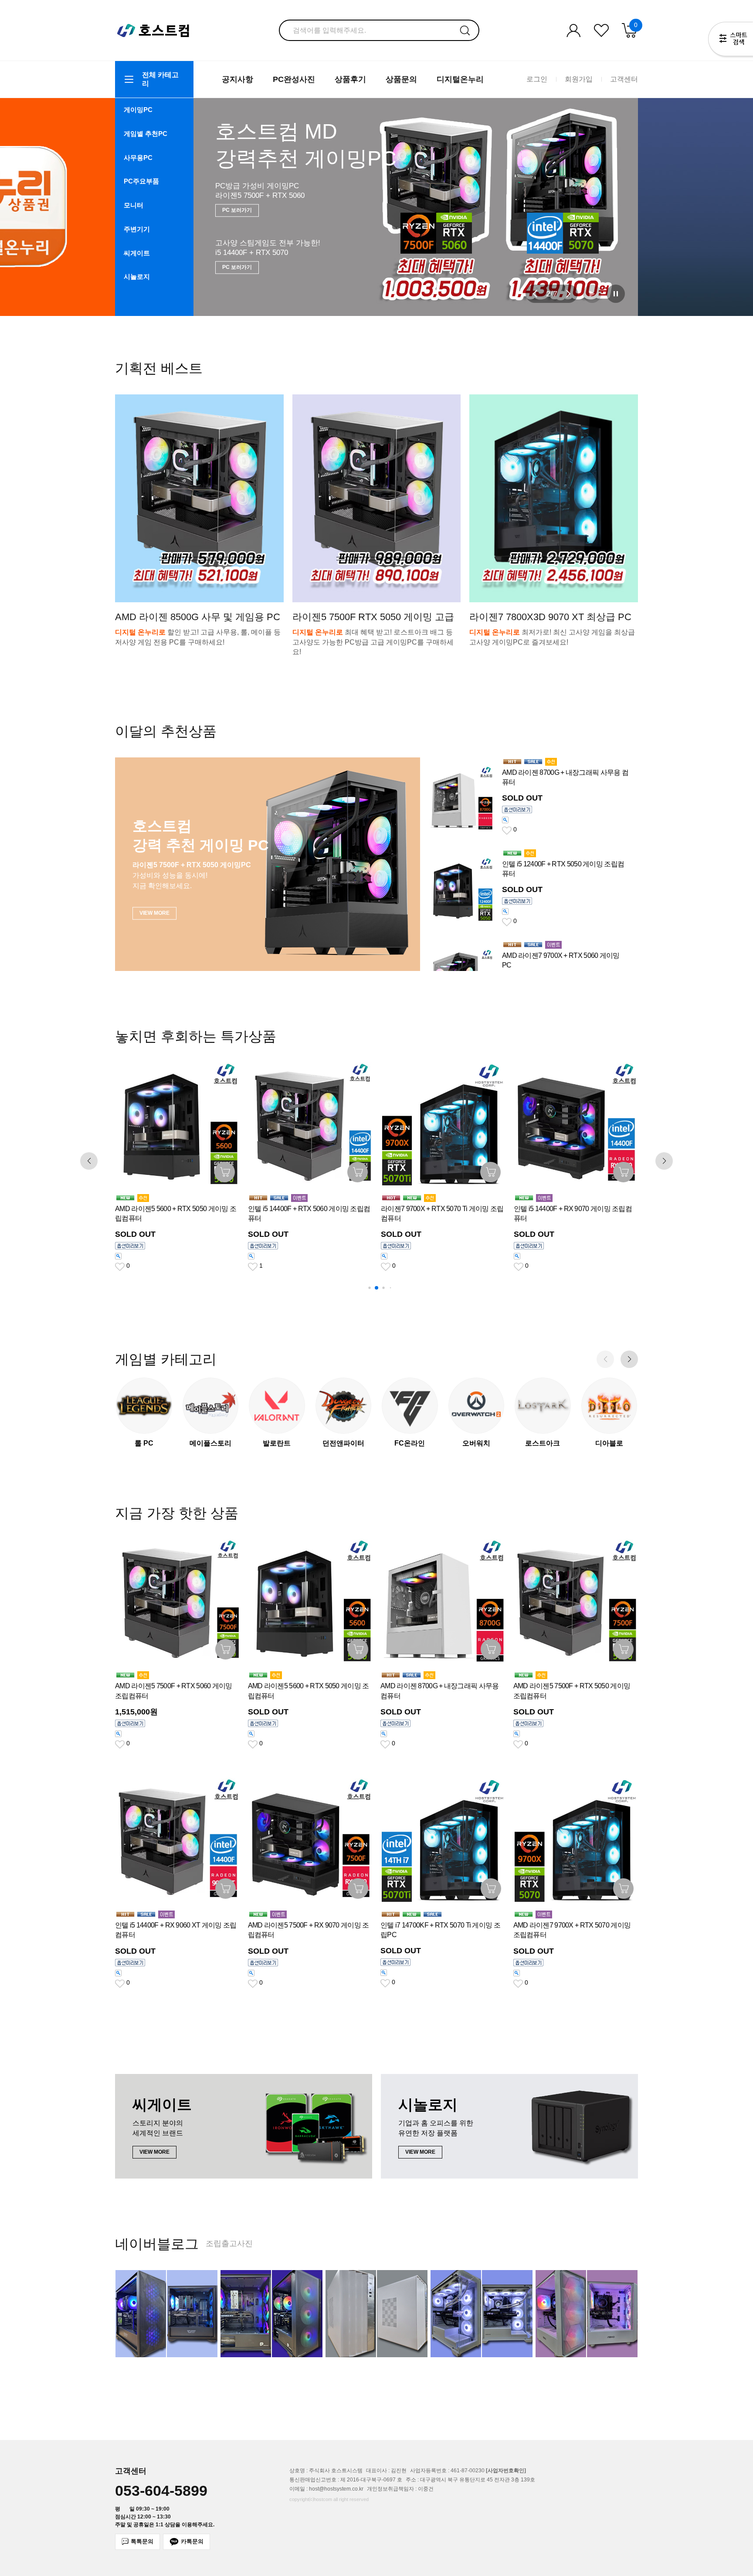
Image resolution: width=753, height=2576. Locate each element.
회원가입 (579, 79)
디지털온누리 (460, 79)
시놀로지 (137, 277)
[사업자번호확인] (506, 2471)
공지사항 (237, 79)
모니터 (134, 205)
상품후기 (350, 79)
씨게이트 (137, 253)
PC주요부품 (141, 181)
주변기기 (137, 229)
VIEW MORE (237, 261)
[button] (535, 294)
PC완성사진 (294, 79)
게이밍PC (138, 110)
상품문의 (401, 79)
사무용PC (138, 158)
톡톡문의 (142, 2541)
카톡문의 (192, 2541)
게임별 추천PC (146, 134)
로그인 (537, 79)
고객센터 (624, 79)
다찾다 (731, 41)
